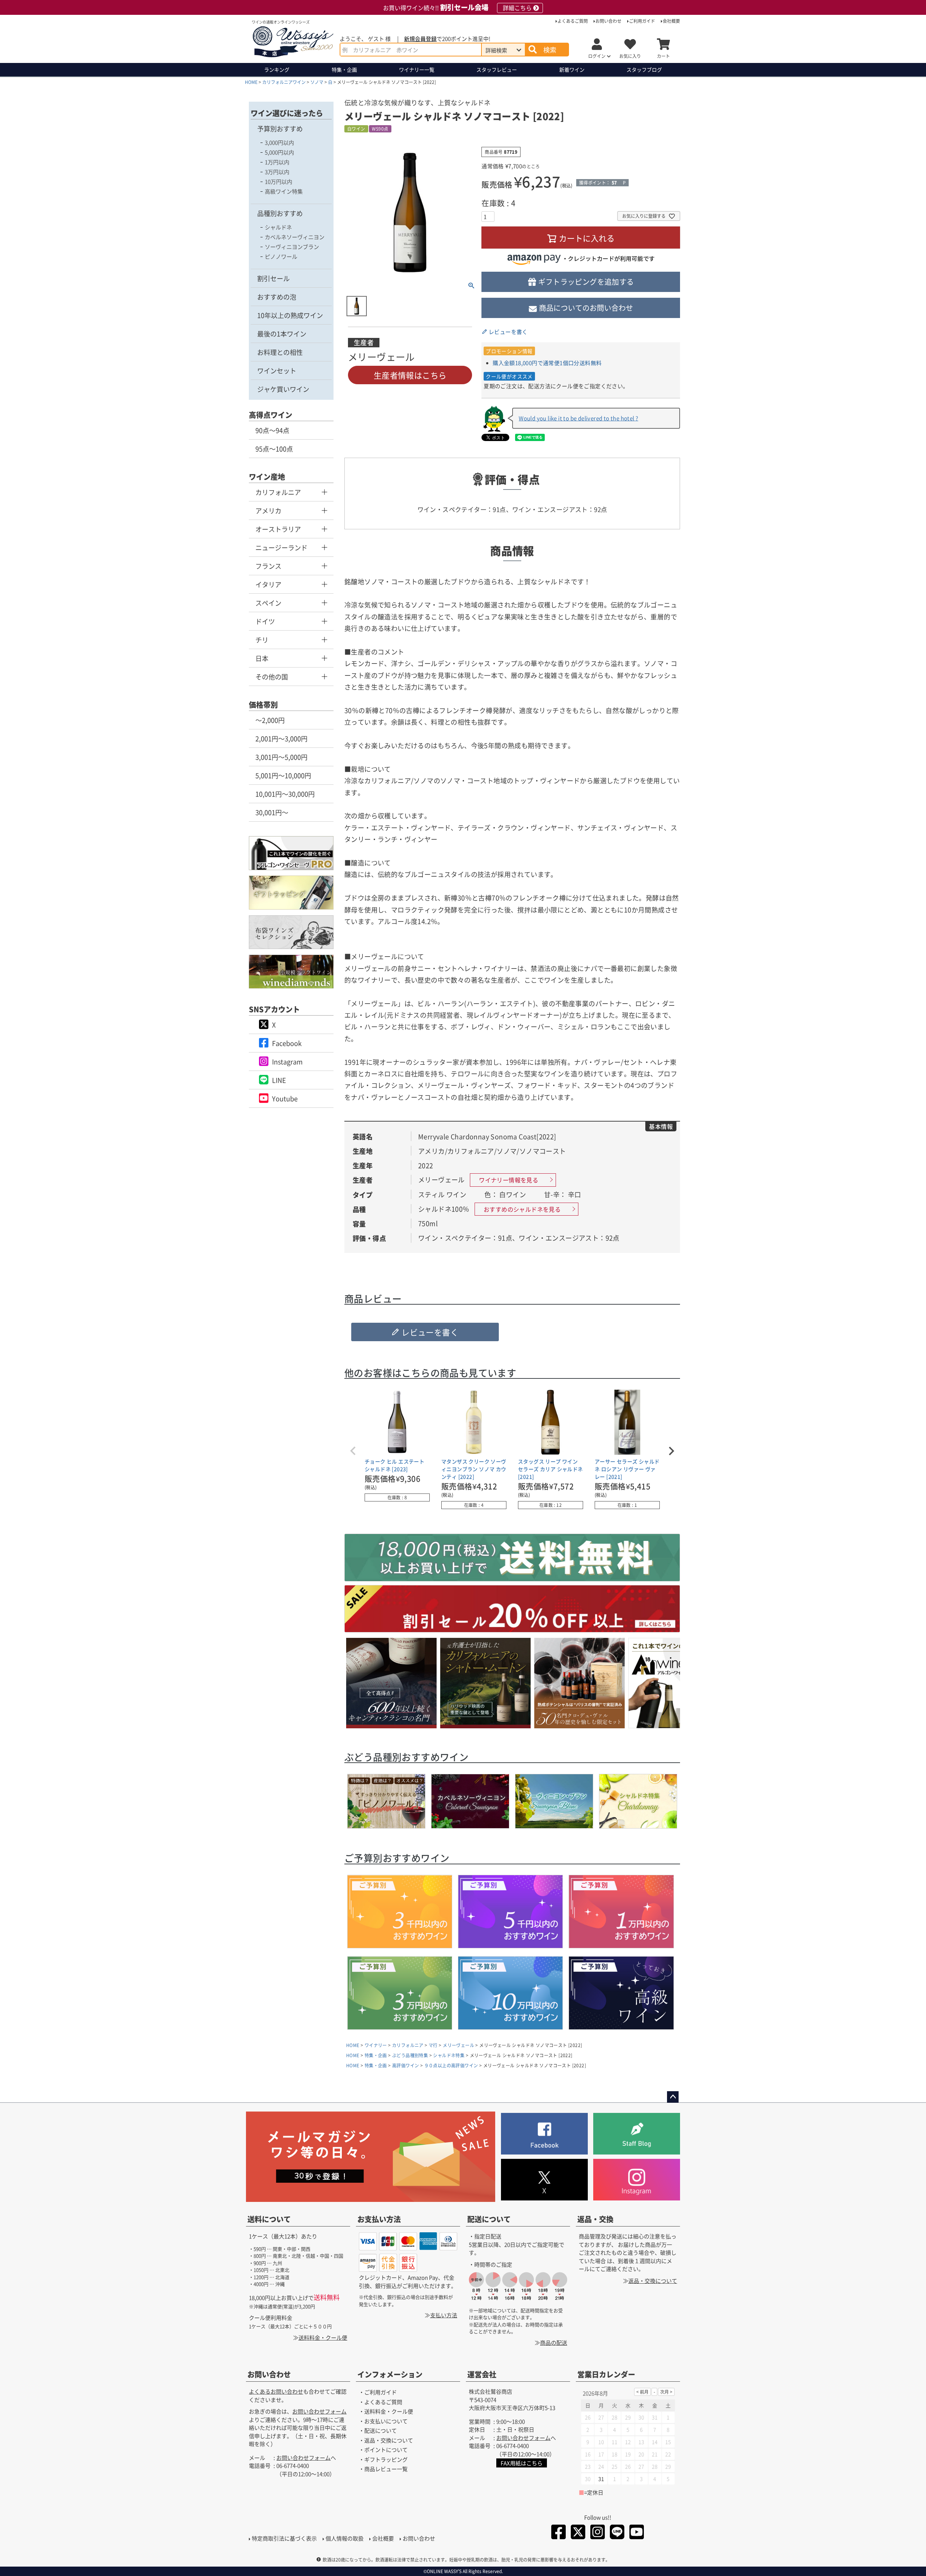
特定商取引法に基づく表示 (284, 2538)
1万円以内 (277, 162)
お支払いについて (386, 2421)
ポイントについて (386, 2450)
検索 (550, 50)
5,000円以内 (279, 152)
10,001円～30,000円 (285, 794)
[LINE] (617, 2533)
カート (663, 56)
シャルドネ (278, 227)
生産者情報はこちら (410, 375)
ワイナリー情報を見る (509, 1180)
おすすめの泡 (277, 297)
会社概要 (671, 21)
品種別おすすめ (280, 213)
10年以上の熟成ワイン (290, 315)
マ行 (433, 2045)
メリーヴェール (458, 2045)
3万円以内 (277, 172)
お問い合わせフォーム (319, 2412)
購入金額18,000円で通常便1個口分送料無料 (547, 363)
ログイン (597, 56)
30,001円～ (272, 812)
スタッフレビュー (497, 69)
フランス (268, 566)
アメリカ (268, 510)
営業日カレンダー (606, 2375)
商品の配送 (554, 2342)
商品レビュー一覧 (386, 2469)
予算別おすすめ (280, 128)
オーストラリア (278, 529)
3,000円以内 (279, 142)
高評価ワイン (405, 2065)
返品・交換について (653, 2281)
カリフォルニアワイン (284, 82)
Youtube (285, 1098)
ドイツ (265, 621)
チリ (262, 640)
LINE (279, 1080)
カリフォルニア (278, 492)
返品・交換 (595, 2219)
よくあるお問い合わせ (276, 2392)
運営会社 (482, 2375)
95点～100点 (274, 449)
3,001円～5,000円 (281, 757)
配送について (489, 2219)
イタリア (268, 584)
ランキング (277, 69)
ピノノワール (281, 256)
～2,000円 (270, 720)
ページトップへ (673, 2097)
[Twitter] (578, 2533)
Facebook (287, 1043)
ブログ (644, 69)
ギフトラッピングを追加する (586, 282)
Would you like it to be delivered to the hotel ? (578, 418)
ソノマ (317, 82)
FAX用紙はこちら (522, 2463)
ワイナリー (417, 69)
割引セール (273, 278)
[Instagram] (598, 2533)
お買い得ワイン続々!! (457, 8)
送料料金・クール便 (323, 2337)
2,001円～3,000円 (281, 738)
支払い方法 (444, 2315)
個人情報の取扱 (345, 2538)
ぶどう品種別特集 (410, 2055)
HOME (251, 82)
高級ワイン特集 (284, 191)
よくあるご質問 (573, 21)
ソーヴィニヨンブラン (292, 247)
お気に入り (630, 56)
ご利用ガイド (642, 21)
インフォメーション (390, 2375)
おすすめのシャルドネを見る (522, 1209)
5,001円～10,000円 (283, 775)
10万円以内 (279, 181)
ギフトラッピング (386, 2459)
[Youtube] (637, 2533)
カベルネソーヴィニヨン (295, 237)
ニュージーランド (281, 547)
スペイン (268, 603)
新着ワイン (572, 69)
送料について (269, 2219)
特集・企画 (344, 69)
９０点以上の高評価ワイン (451, 2065)
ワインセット (277, 370)
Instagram (287, 1062)
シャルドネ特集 (449, 2055)
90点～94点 (272, 430)
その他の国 (272, 677)
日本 (262, 658)
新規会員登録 (420, 39)
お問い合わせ (608, 21)
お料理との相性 (280, 352)
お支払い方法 (379, 2219)
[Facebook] (558, 2533)
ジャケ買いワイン (283, 389)
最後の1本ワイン (282, 334)
